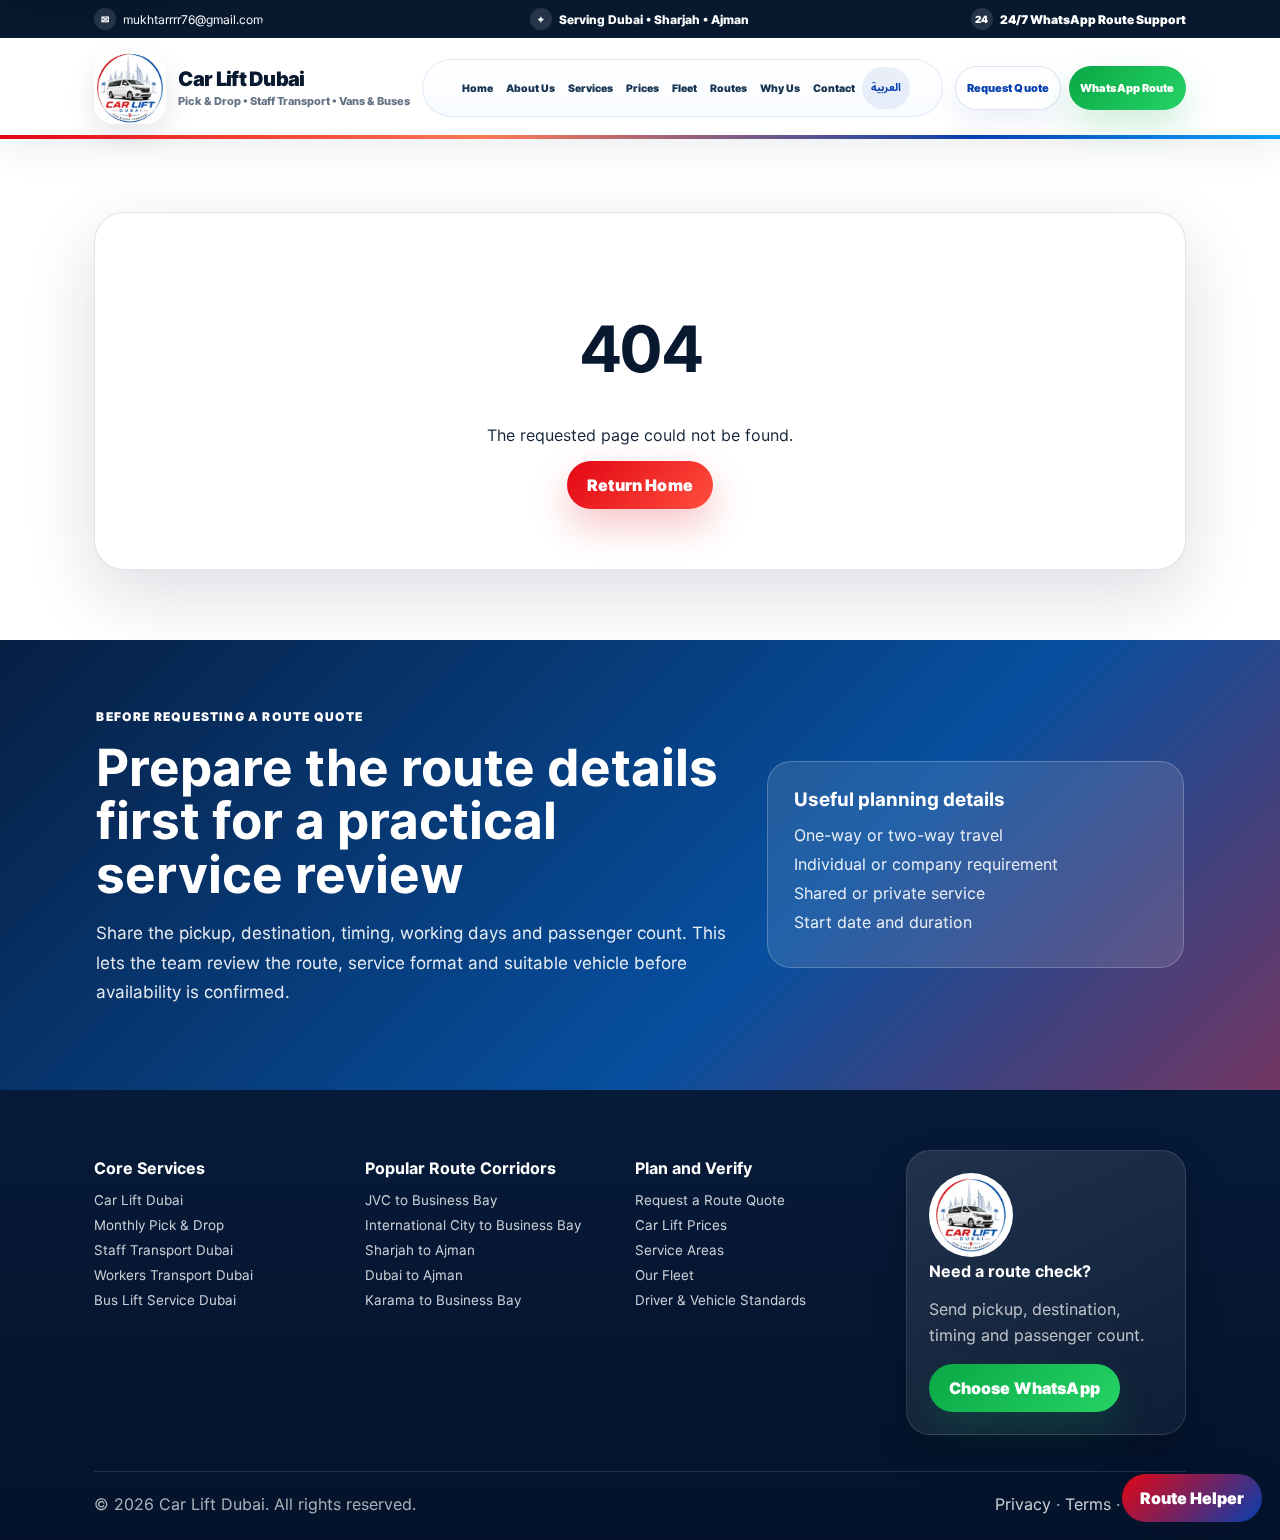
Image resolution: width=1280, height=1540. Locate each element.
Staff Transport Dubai (163, 1250)
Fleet (684, 88)
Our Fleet (664, 1275)
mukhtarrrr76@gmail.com (193, 19)
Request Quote (1008, 88)
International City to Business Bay (473, 1225)
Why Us (780, 88)
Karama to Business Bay (443, 1300)
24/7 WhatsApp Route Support (1093, 19)
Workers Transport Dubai (173, 1275)
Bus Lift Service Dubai (165, 1300)
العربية (886, 87)
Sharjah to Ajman (420, 1250)
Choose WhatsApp (1024, 1388)
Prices (642, 88)
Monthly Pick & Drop (159, 1225)
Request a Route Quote (710, 1200)
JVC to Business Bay (431, 1200)
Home (477, 88)
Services (590, 88)
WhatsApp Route (1127, 88)
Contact (834, 88)
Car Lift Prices (681, 1225)
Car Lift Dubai (138, 1200)
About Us (530, 88)
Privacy (1023, 1504)
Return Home (640, 485)
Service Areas (679, 1250)
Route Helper (1192, 1498)
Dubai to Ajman (414, 1275)
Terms (1088, 1504)
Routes (728, 88)
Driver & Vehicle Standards (720, 1300)
